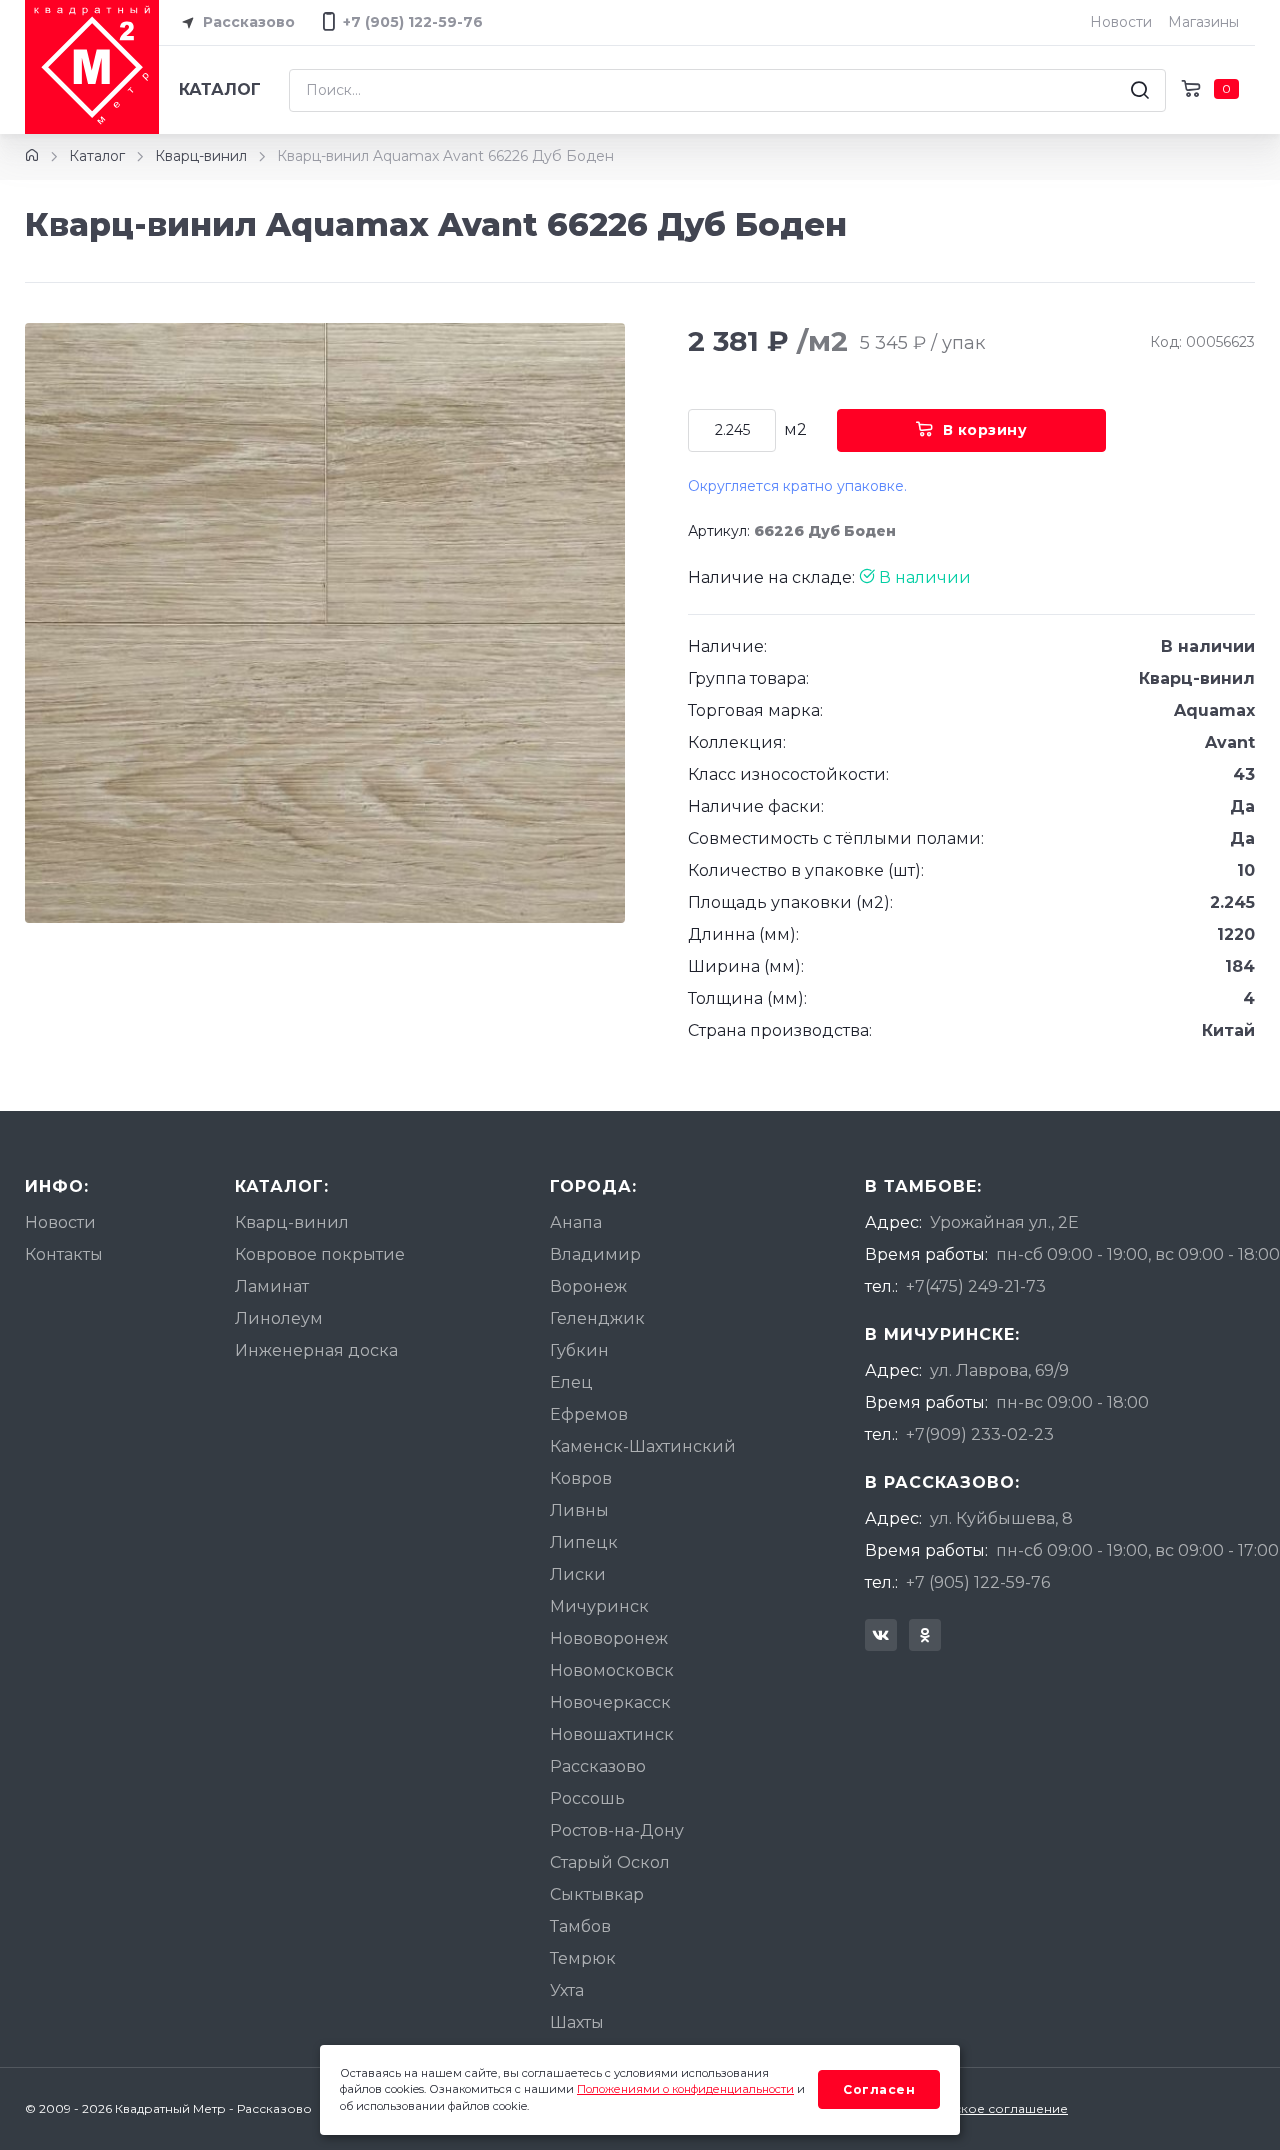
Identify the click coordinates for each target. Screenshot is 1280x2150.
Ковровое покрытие (320, 1254)
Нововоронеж (609, 1638)
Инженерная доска (316, 1350)
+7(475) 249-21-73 (976, 1286)
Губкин (579, 1350)
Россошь (587, 1798)
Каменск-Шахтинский (643, 1446)
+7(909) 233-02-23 (980, 1434)
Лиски (578, 1574)
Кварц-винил (201, 156)
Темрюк (583, 1958)
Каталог (220, 89)
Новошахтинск (612, 1734)
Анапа (576, 1222)
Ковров (581, 1478)
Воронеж (588, 1286)
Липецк (584, 1542)
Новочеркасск (610, 1702)
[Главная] (32, 156)
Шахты (577, 2022)
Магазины (1203, 22)
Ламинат (272, 1286)
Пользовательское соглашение (966, 2108)
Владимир (595, 1254)
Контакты (64, 1254)
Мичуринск (599, 1606)
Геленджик (597, 1318)
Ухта (567, 1990)
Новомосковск (612, 1670)
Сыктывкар (597, 1894)
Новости (1121, 22)
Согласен (879, 2089)
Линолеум (279, 1318)
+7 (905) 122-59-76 (978, 1582)
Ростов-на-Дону (617, 1830)
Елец (571, 1382)
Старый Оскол (610, 1862)
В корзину (985, 430)
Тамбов (580, 1926)
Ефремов (589, 1414)
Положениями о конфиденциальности (685, 2089)
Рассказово (247, 22)
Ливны (579, 1510)
